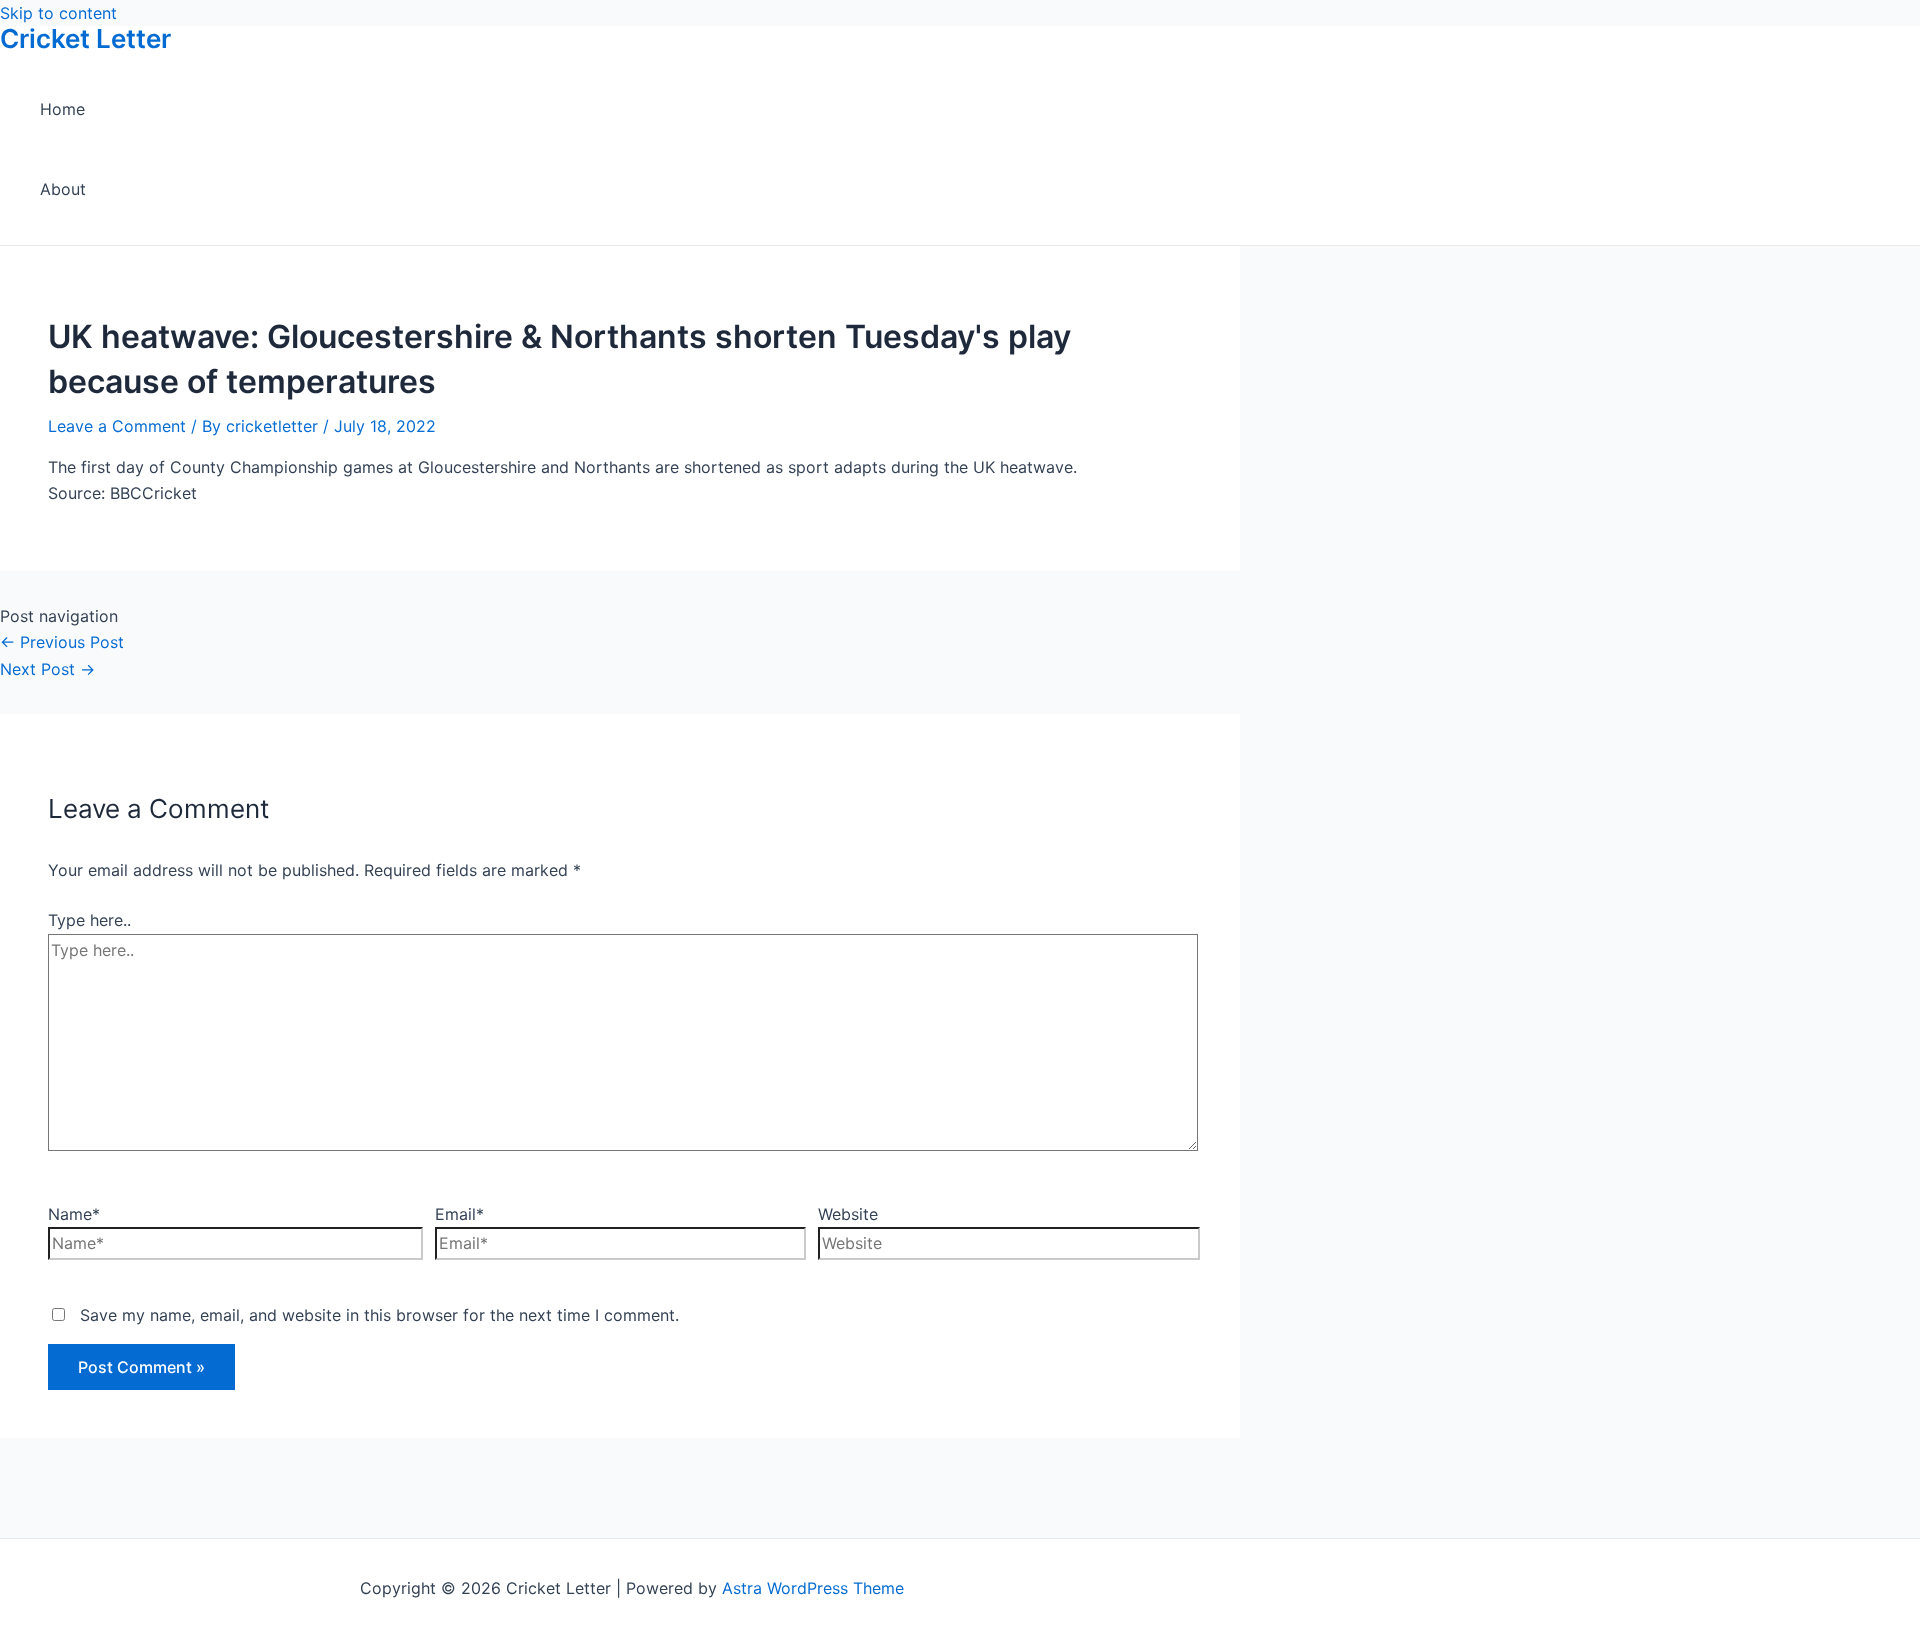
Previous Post (62, 642)
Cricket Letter (85, 38)
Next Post (47, 669)
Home (62, 109)
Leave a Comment (117, 426)
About (63, 189)
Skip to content (58, 13)
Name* (74, 1214)
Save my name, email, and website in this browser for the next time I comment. (379, 1315)
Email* (459, 1214)
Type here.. (89, 920)
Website (848, 1214)
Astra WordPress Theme (813, 1588)
